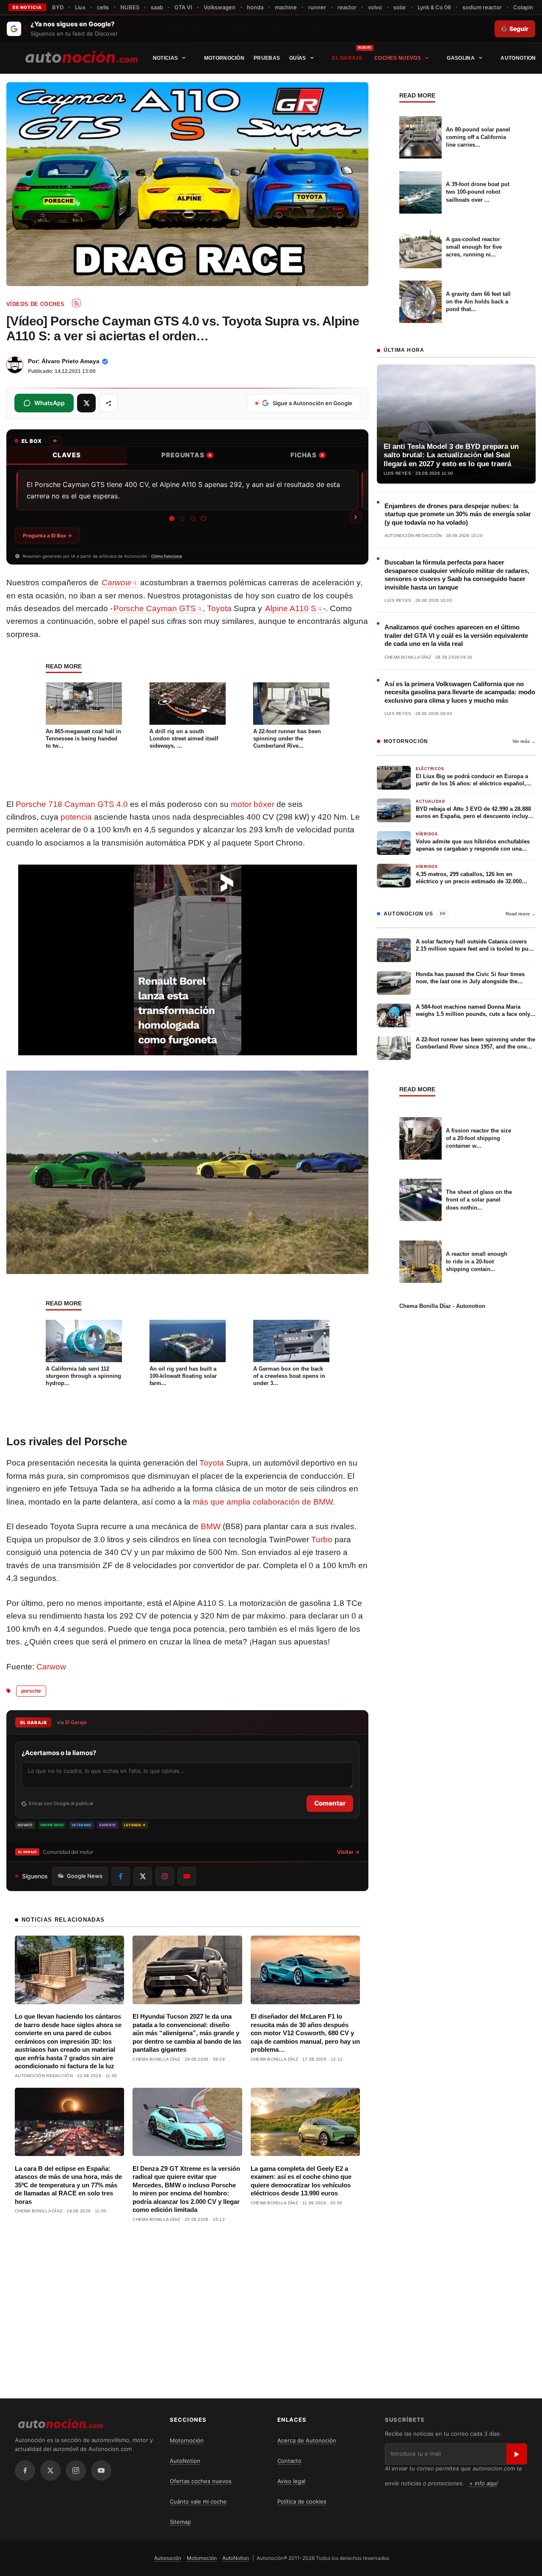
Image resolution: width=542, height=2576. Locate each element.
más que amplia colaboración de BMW (263, 1502)
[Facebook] (25, 2470)
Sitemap (180, 2522)
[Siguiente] (356, 517)
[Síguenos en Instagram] (165, 1876)
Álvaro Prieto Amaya (71, 361)
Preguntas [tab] (186, 455)
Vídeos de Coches (35, 304)
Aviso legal (291, 2481)
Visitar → (348, 1852)
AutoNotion (518, 58)
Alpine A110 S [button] (291, 608)
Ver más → (524, 741)
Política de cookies (302, 2501)
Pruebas (267, 58)
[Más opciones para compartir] (108, 403)
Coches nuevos (398, 58)
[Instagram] (76, 2470)
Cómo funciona (167, 556)
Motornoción (224, 58)
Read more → (521, 914)
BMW (211, 1526)
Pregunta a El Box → (47, 536)
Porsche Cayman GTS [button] (155, 608)
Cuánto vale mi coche (198, 2501)
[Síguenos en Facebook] (121, 1876)
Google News (85, 1876)
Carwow (51, 1667)
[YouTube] (101, 2470)
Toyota (219, 608)
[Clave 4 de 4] (203, 519)
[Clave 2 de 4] (182, 519)
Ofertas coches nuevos (201, 2481)
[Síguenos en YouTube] (187, 1876)
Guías (298, 58)
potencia (76, 817)
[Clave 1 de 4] (171, 518)
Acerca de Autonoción (307, 2440)
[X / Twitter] (50, 2470)
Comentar (330, 1803)
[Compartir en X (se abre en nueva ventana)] (86, 403)
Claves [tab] (67, 455)
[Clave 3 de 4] (192, 519)
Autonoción (168, 2558)
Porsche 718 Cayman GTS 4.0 (72, 804)
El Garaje (347, 58)
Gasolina (460, 58)
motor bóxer (253, 804)
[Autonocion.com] (82, 56)
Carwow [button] (116, 583)
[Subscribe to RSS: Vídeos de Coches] (76, 303)
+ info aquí (483, 2483)
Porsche (31, 1691)
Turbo (322, 1540)
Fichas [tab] (307, 455)
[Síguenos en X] (143, 1876)
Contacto (289, 2461)
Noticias (165, 58)
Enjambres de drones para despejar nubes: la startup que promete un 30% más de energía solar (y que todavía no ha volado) (458, 514)
